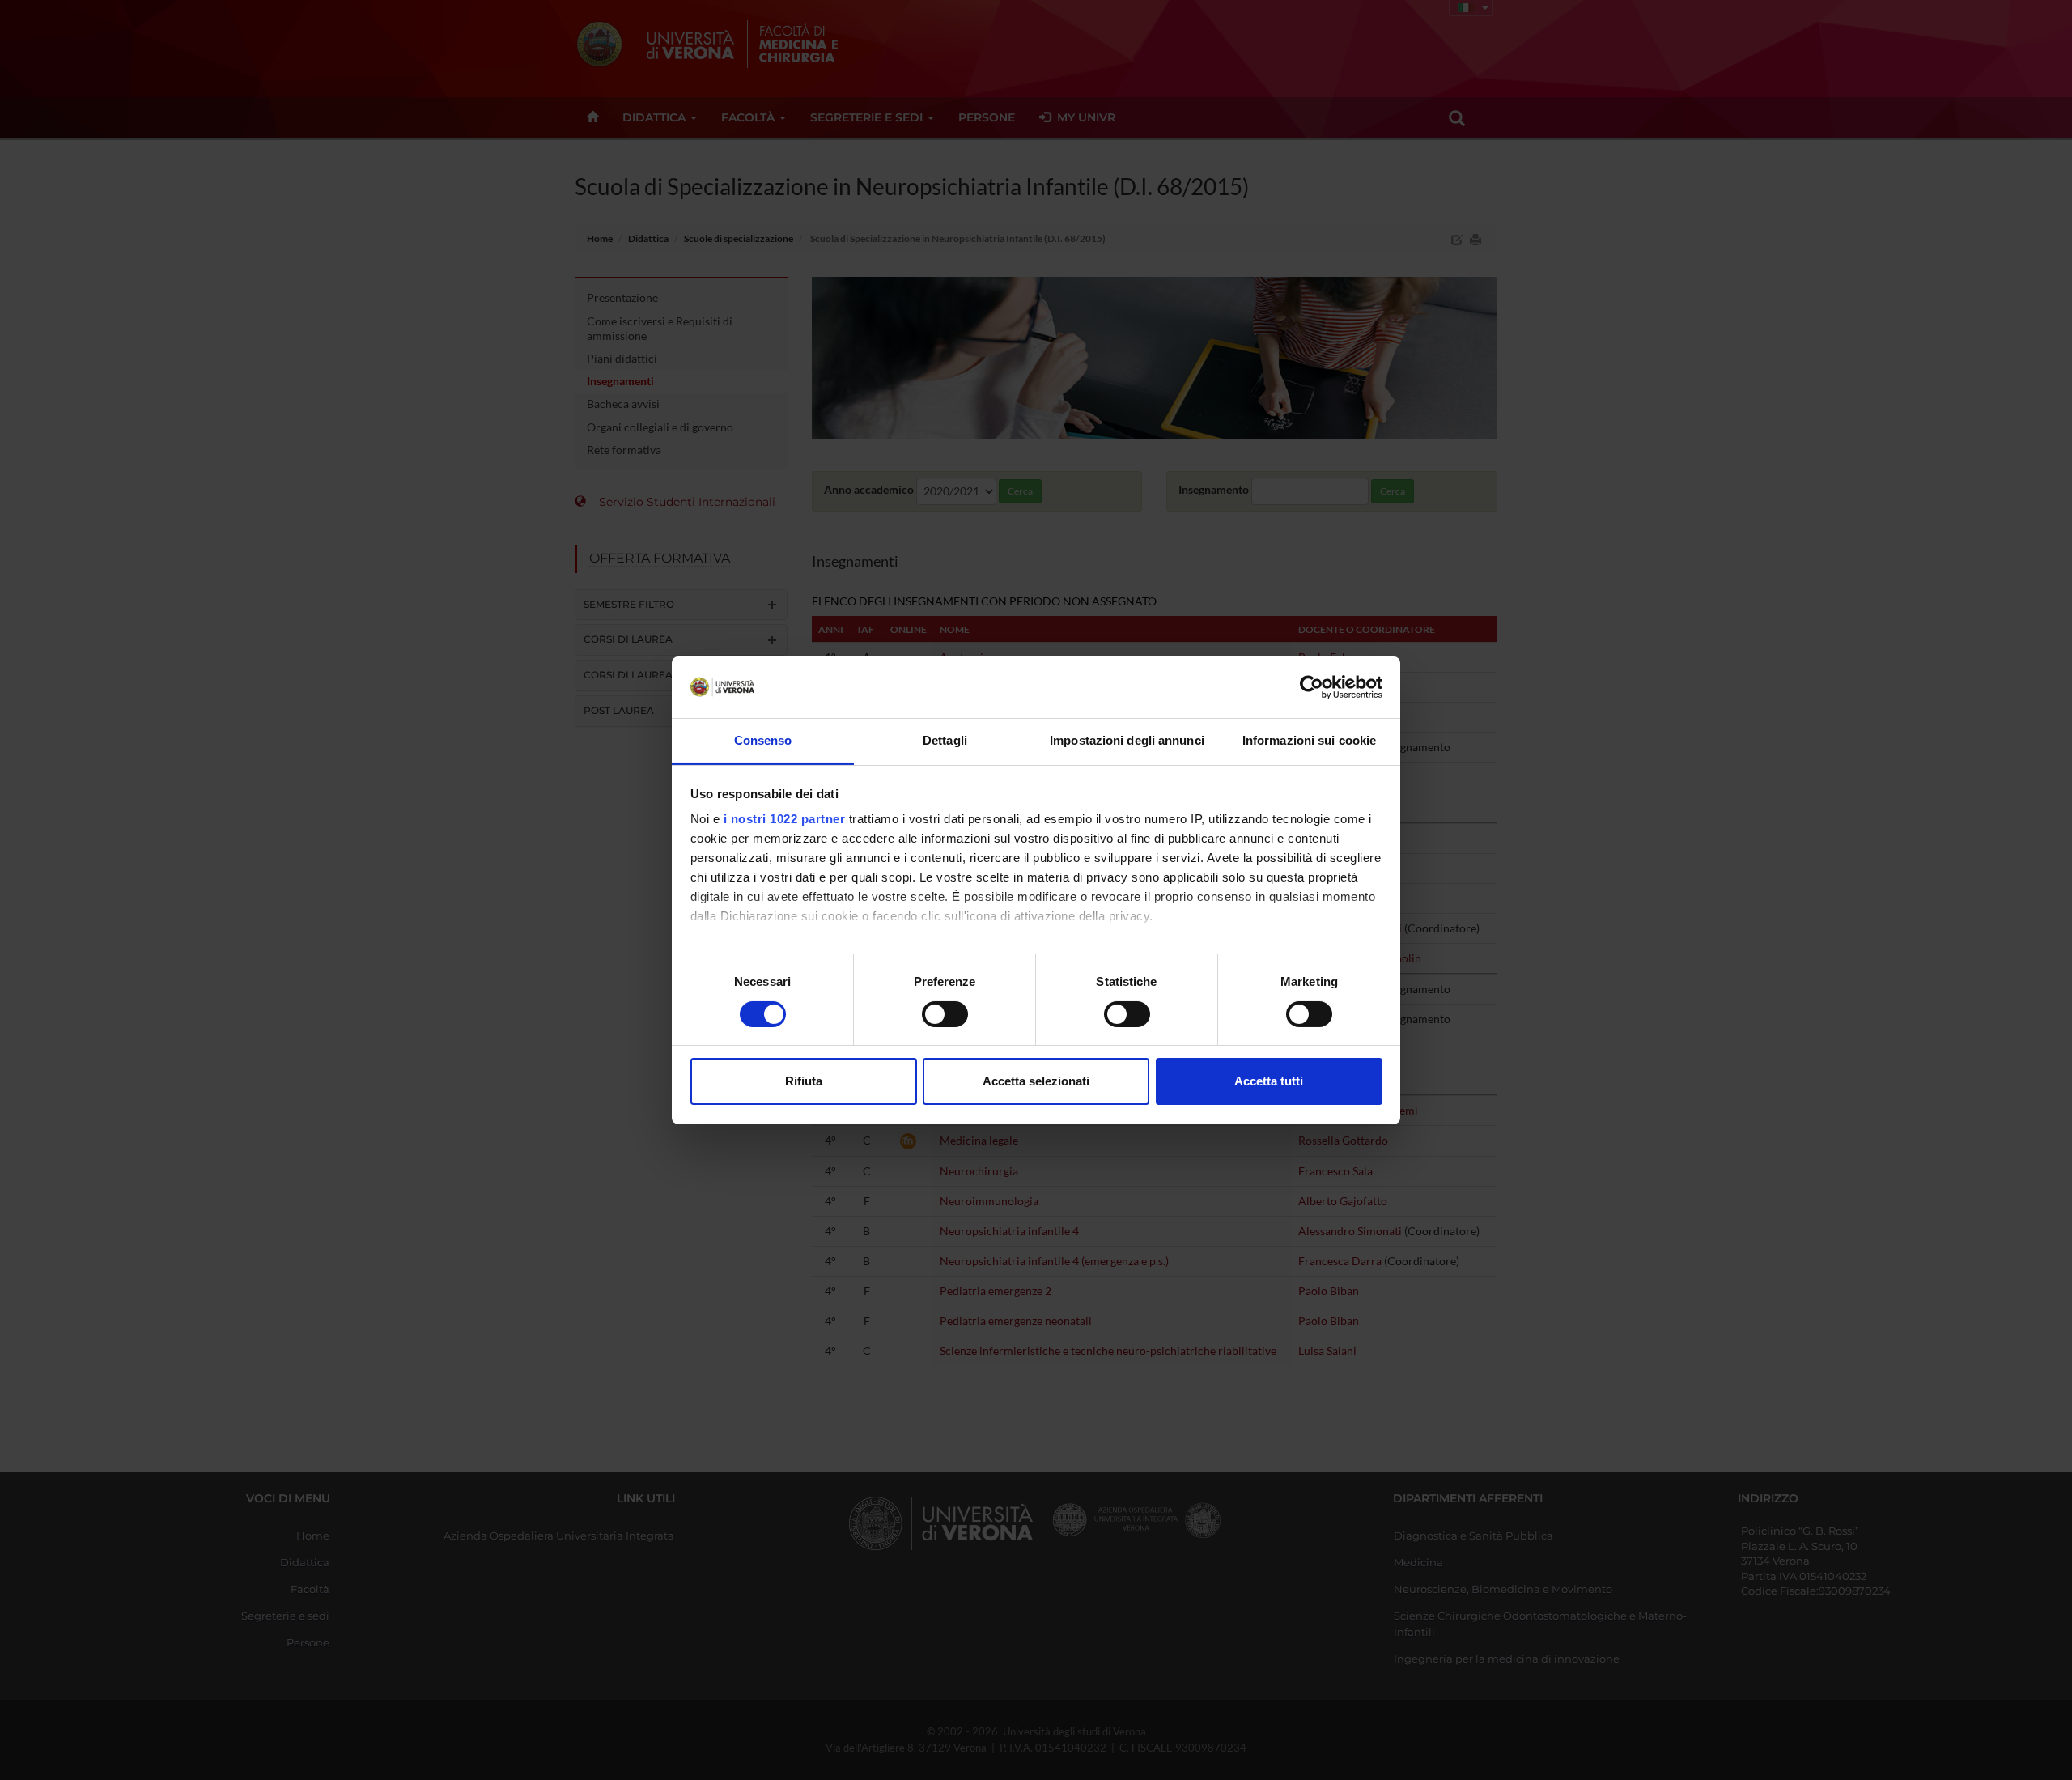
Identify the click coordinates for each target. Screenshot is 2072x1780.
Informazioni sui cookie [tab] (1309, 740)
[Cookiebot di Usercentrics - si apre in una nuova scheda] (1312, 687)
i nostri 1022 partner (785, 819)
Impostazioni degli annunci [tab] (1127, 740)
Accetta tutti (1269, 1081)
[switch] (945, 1014)
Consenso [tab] (763, 740)
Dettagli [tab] (945, 740)
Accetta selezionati (1036, 1081)
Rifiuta (804, 1081)
